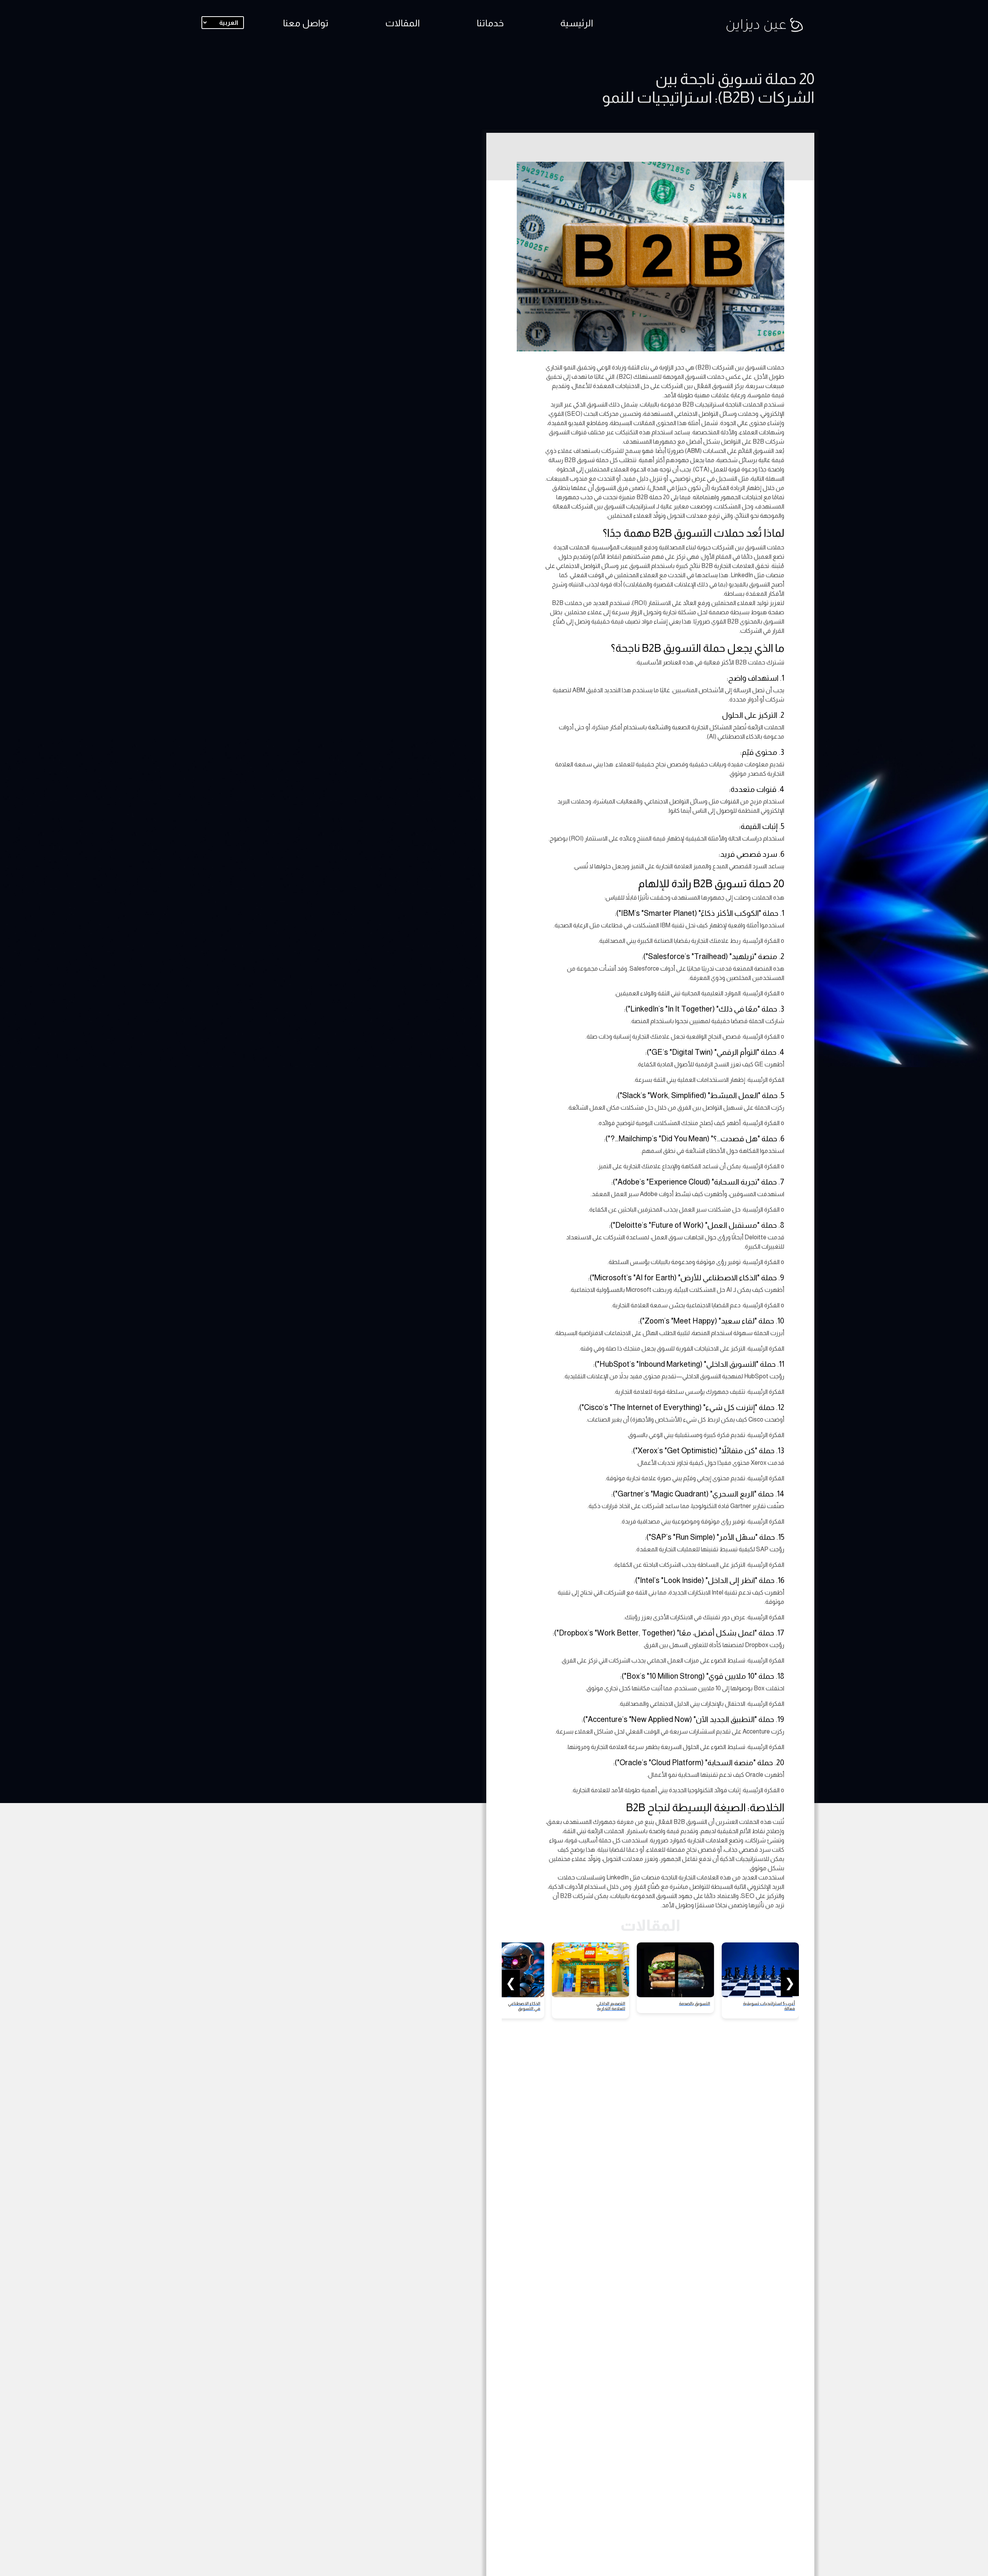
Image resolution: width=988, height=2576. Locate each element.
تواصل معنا (306, 23)
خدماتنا (490, 23)
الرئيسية (577, 23)
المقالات (403, 23)
